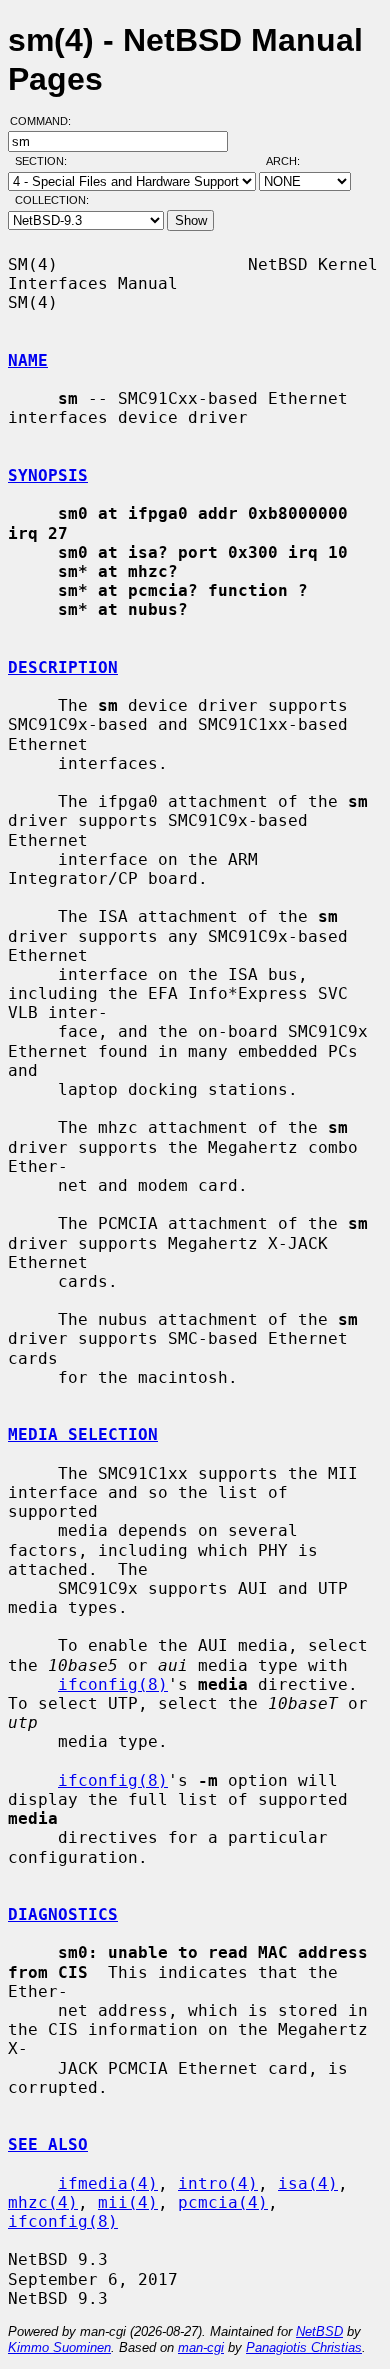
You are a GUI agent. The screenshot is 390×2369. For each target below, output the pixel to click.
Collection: (52, 200)
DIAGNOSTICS (63, 1914)
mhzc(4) (43, 2202)
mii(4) (128, 2202)
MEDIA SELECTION (83, 1434)
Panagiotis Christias (304, 2347)
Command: (46, 121)
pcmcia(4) (223, 2202)
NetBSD (319, 2331)
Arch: (292, 161)
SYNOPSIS (48, 475)
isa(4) (308, 2183)
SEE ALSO (48, 2144)
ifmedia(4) (108, 2183)
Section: (45, 161)
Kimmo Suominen (59, 2347)
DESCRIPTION (63, 667)
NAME (28, 360)
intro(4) (218, 2183)
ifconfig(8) (113, 1684)
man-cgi (201, 2347)
